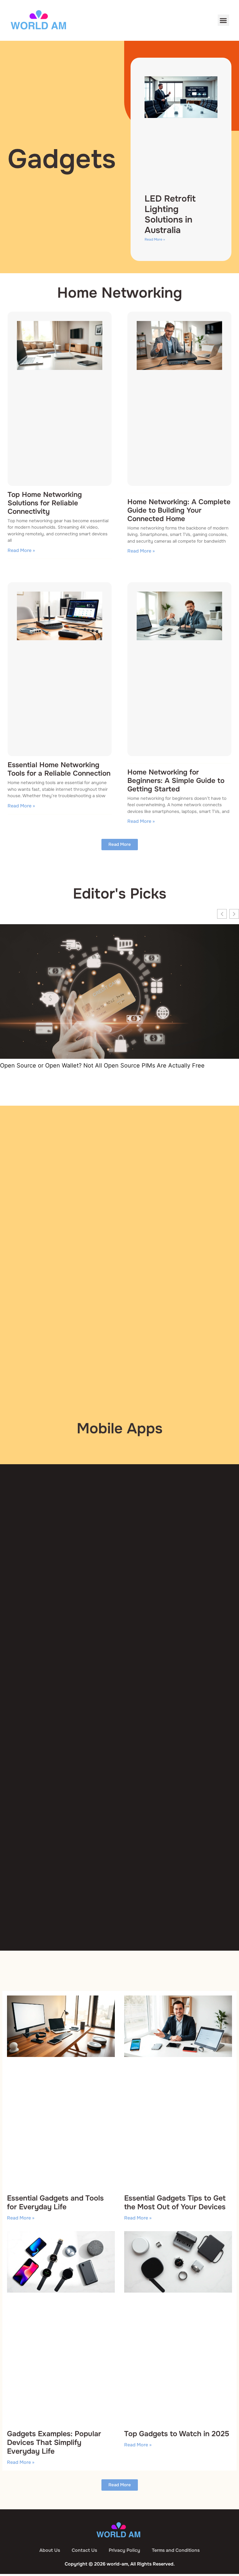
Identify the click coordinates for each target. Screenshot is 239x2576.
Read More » (155, 239)
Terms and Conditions (176, 2550)
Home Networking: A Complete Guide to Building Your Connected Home (179, 510)
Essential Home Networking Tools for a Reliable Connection (59, 769)
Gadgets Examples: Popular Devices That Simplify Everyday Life (54, 2443)
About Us (50, 2550)
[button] (223, 20)
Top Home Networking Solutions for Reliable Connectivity (45, 503)
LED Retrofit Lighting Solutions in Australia (170, 214)
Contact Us (84, 2550)
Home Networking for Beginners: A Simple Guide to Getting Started (176, 781)
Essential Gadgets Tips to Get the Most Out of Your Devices (175, 2203)
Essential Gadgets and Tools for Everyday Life (55, 2203)
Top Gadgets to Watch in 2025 (177, 2434)
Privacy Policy (124, 2550)
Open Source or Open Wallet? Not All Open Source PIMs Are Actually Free (102, 1065)
